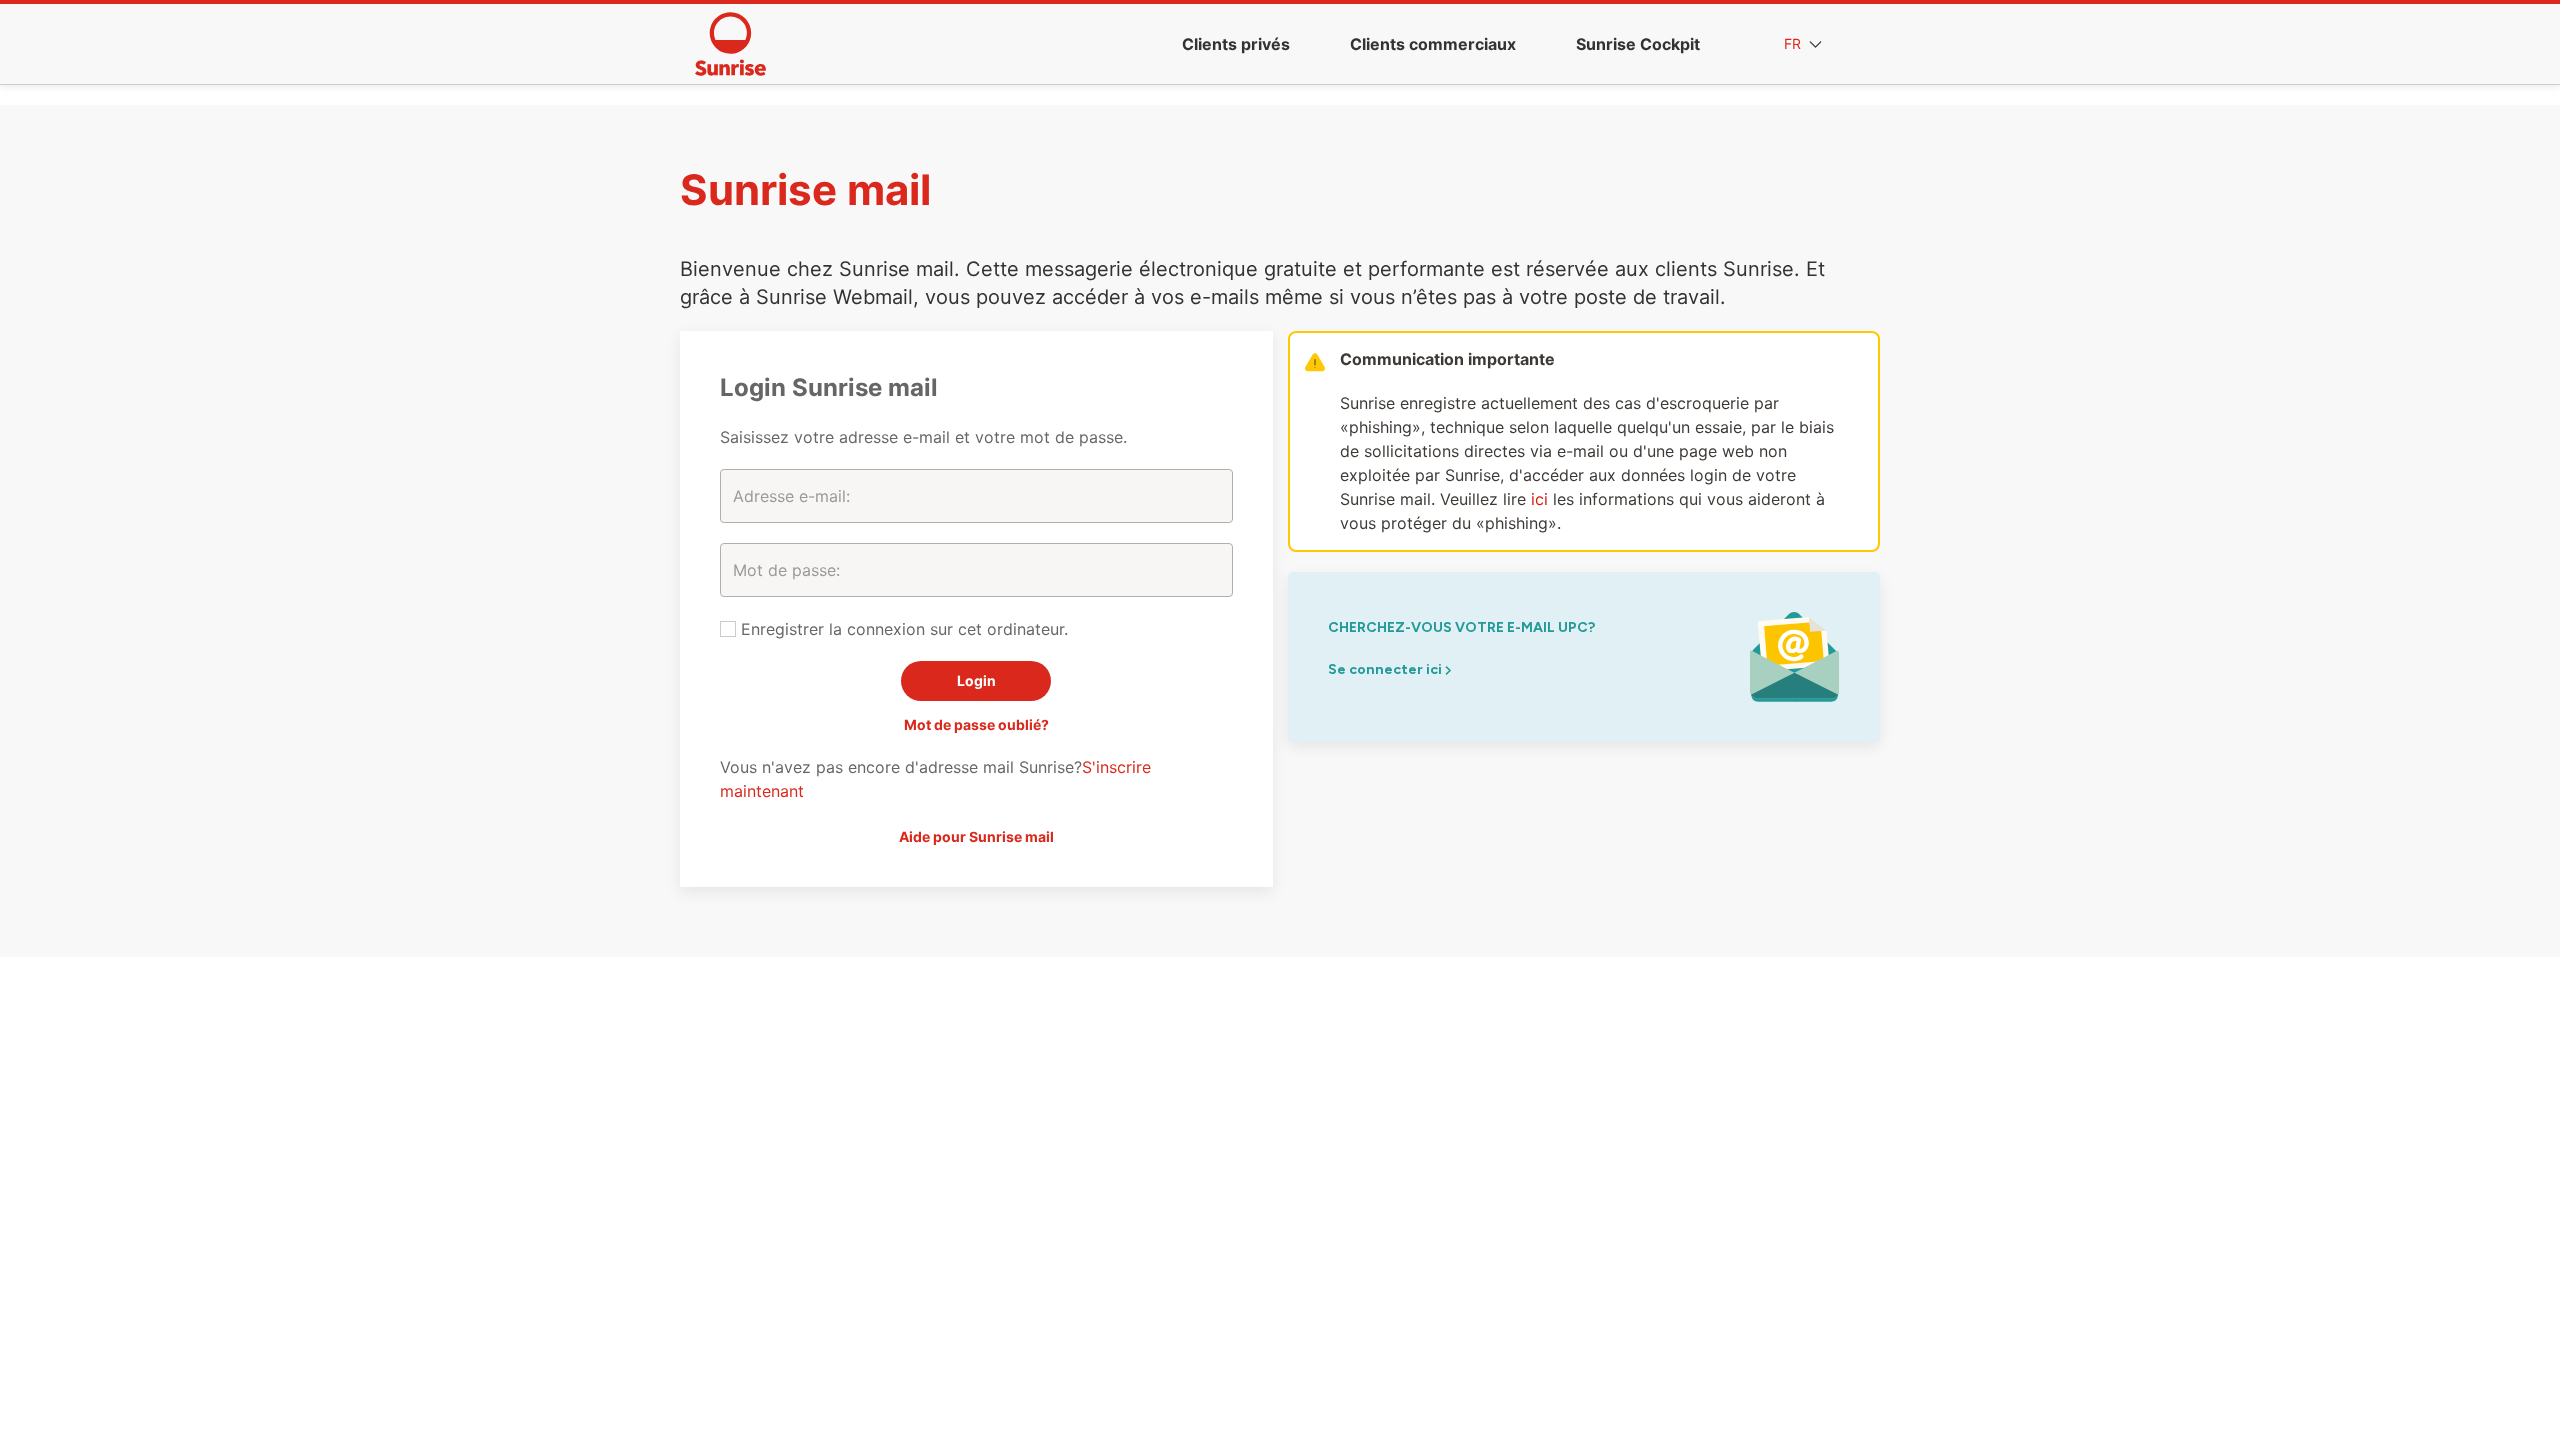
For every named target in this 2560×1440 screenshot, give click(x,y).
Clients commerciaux (1433, 44)
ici (1539, 499)
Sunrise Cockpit (1638, 44)
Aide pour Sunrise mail (976, 836)
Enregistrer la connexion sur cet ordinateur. (902, 629)
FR (1794, 43)
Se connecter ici (1386, 669)
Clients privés (1236, 44)
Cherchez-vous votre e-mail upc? (1461, 627)
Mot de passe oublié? (976, 724)
